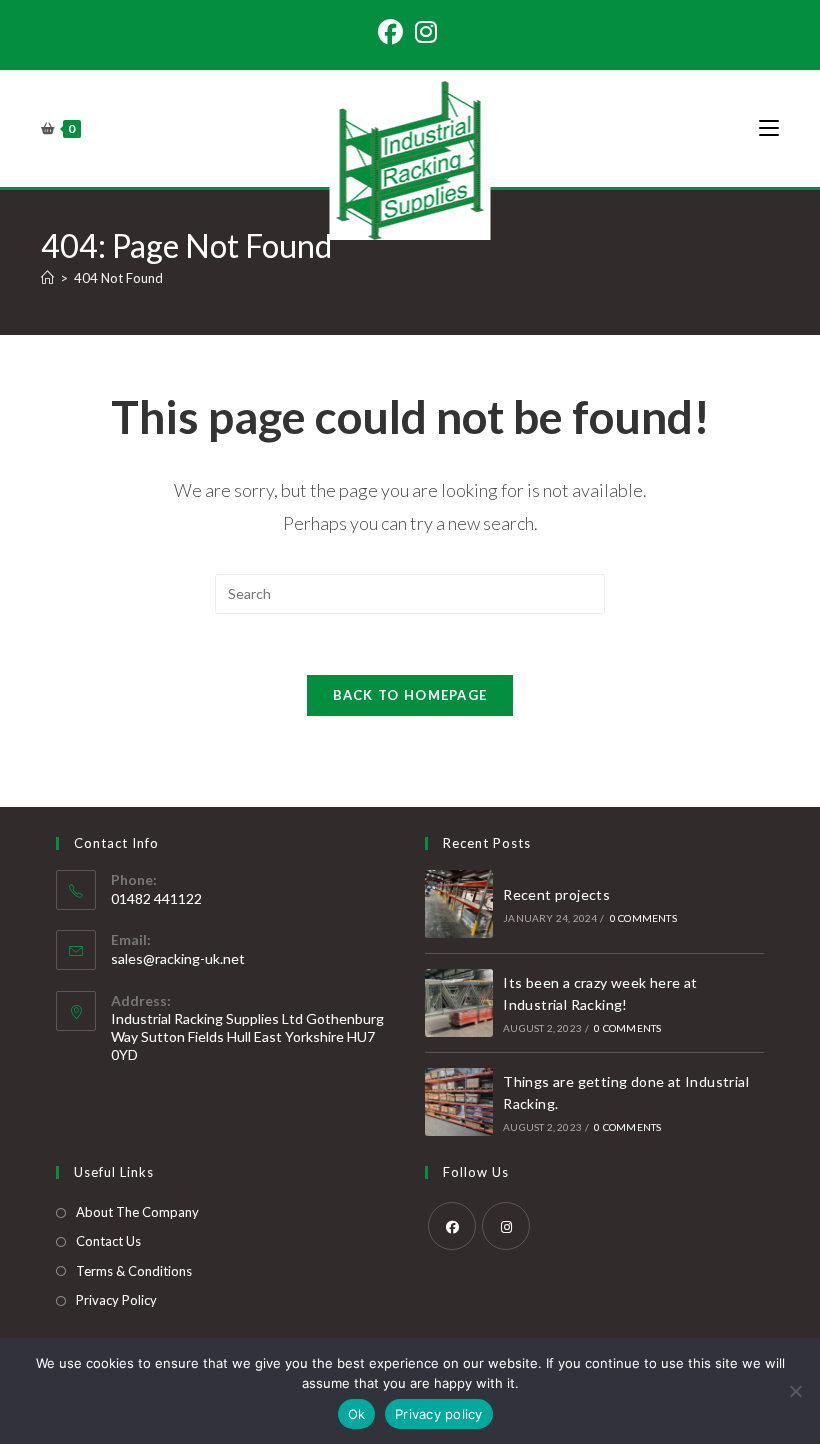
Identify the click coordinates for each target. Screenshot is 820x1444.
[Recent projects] (459, 904)
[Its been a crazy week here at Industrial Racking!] (459, 1003)
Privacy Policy (116, 1300)
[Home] (47, 278)
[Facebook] (393, 32)
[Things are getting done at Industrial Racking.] (459, 1102)
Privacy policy (439, 1414)
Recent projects (556, 894)
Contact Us (108, 1241)
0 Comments (643, 918)
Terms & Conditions (134, 1271)
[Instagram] (426, 32)
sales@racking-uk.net (178, 958)
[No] (795, 1391)
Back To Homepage (410, 695)
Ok (357, 1414)
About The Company (137, 1212)
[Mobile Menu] (769, 128)
